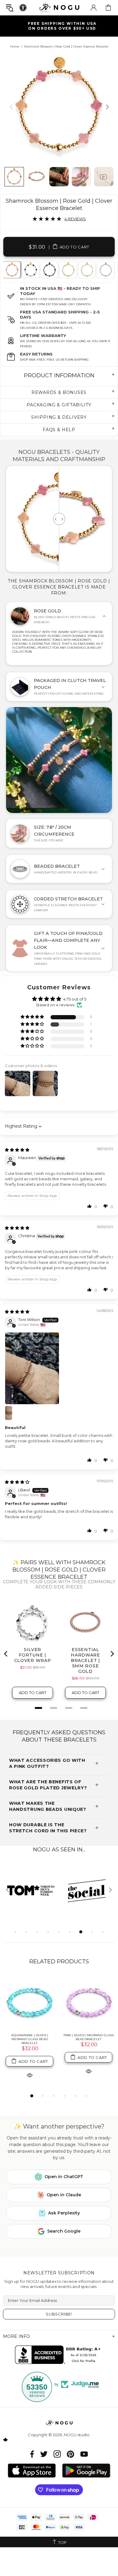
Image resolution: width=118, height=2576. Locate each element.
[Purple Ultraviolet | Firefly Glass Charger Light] (29, 2002)
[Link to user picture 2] (12, 1413)
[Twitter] (44, 2454)
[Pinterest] (70, 2454)
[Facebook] (32, 2454)
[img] (17, 1150)
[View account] (93, 8)
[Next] (107, 107)
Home (15, 46)
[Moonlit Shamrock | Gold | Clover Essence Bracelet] (86, 270)
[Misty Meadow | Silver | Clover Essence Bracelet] (105, 270)
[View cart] (108, 8)
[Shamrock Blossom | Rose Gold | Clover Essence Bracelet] (11, 270)
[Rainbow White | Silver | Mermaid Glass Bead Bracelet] (88, 2002)
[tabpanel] (12, 270)
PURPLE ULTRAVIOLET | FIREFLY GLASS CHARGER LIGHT (29, 2037)
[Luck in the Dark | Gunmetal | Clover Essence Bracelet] (49, 270)
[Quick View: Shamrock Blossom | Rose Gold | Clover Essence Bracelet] (30, 2071)
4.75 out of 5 (75, 999)
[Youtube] (84, 2454)
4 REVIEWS (75, 219)
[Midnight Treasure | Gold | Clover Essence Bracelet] (30, 270)
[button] (33, 1017)
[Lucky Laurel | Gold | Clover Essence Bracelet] (68, 270)
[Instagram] (57, 2454)
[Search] (10, 8)
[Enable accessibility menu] (23, 8)
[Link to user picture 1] (59, 1368)
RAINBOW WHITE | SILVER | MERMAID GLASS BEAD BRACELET (89, 2039)
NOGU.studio (59, 7)
